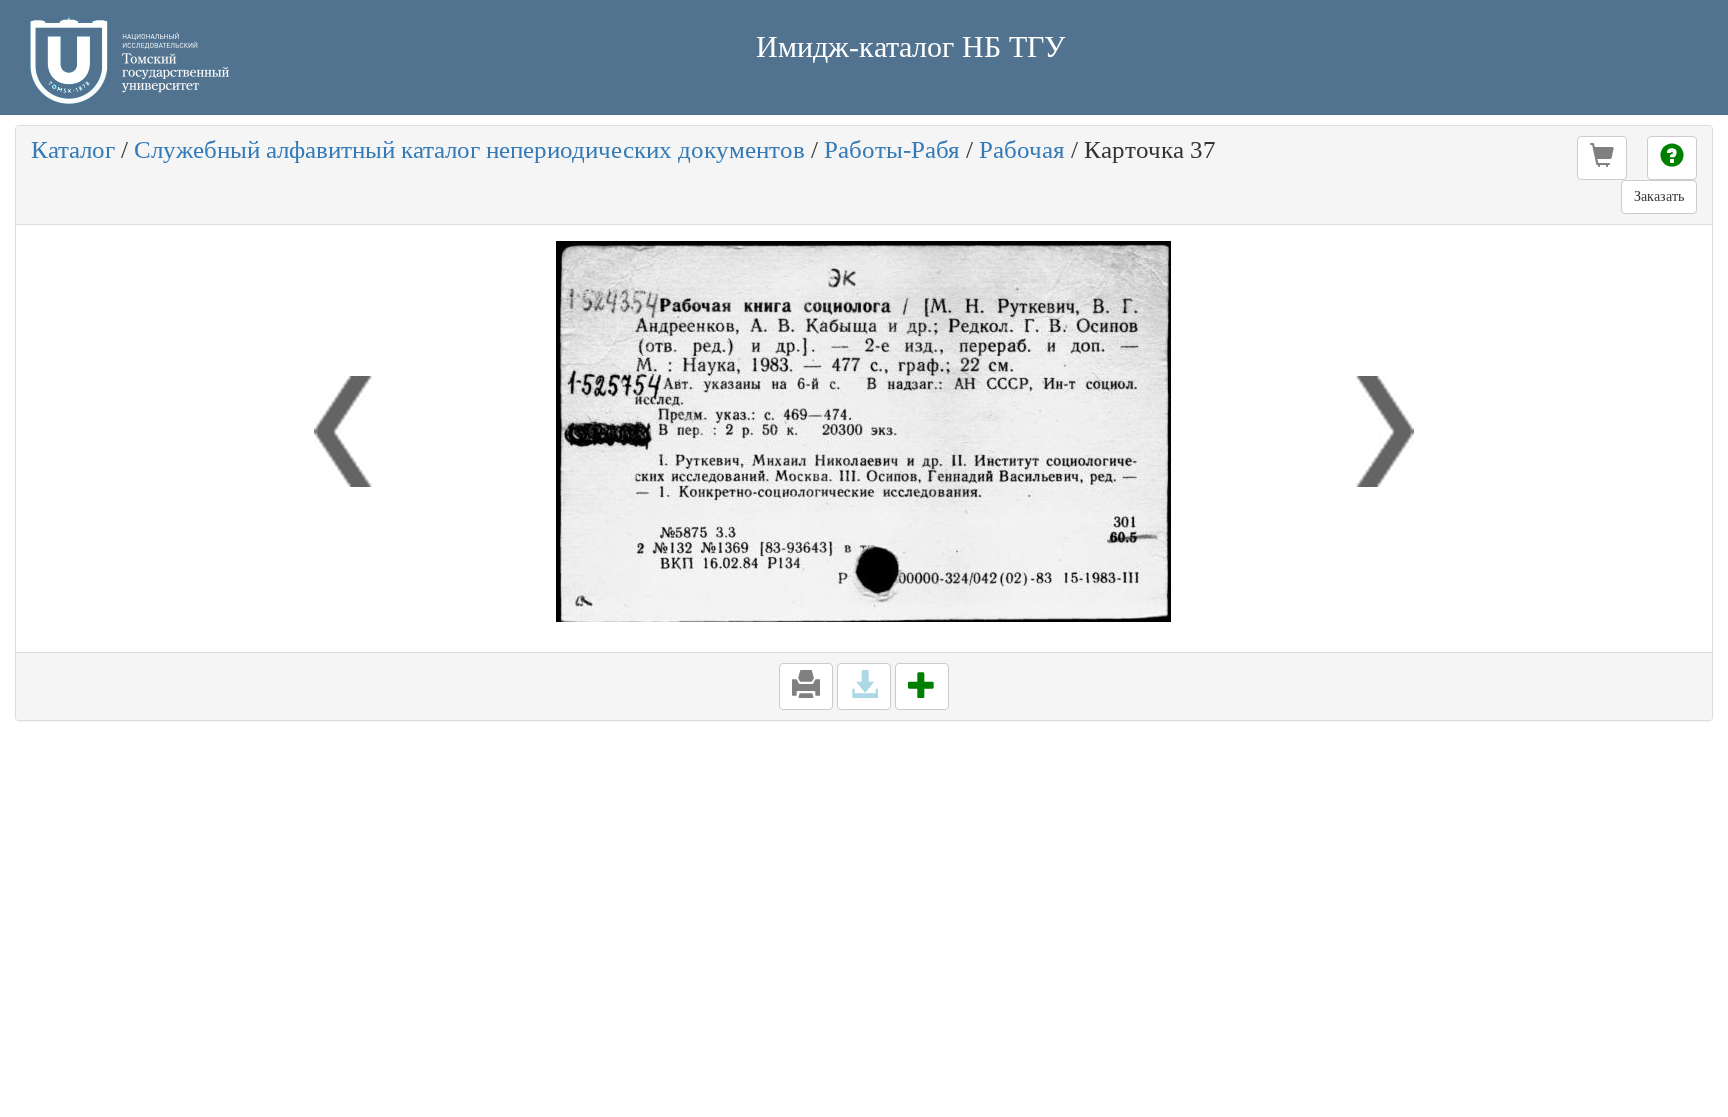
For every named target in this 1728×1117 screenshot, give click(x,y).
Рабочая (1022, 149)
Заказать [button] (1659, 196)
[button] (1602, 158)
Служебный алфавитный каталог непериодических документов (469, 149)
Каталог (73, 149)
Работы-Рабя (892, 149)
